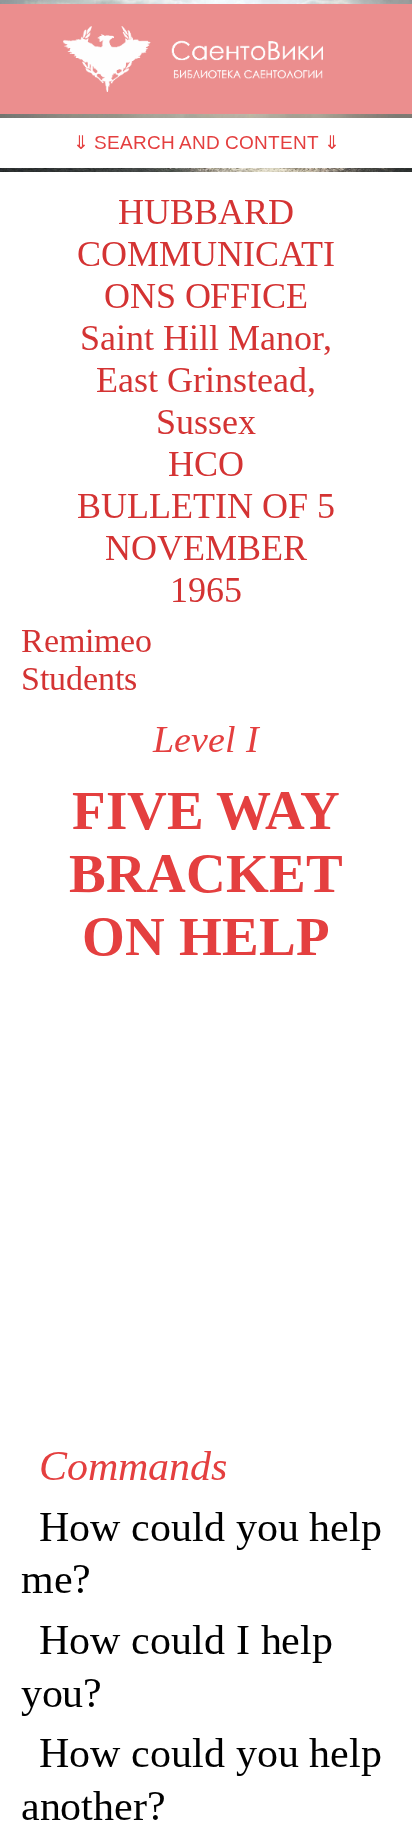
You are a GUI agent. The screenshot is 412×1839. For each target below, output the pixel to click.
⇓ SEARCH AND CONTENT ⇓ (206, 142)
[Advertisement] (206, 1204)
